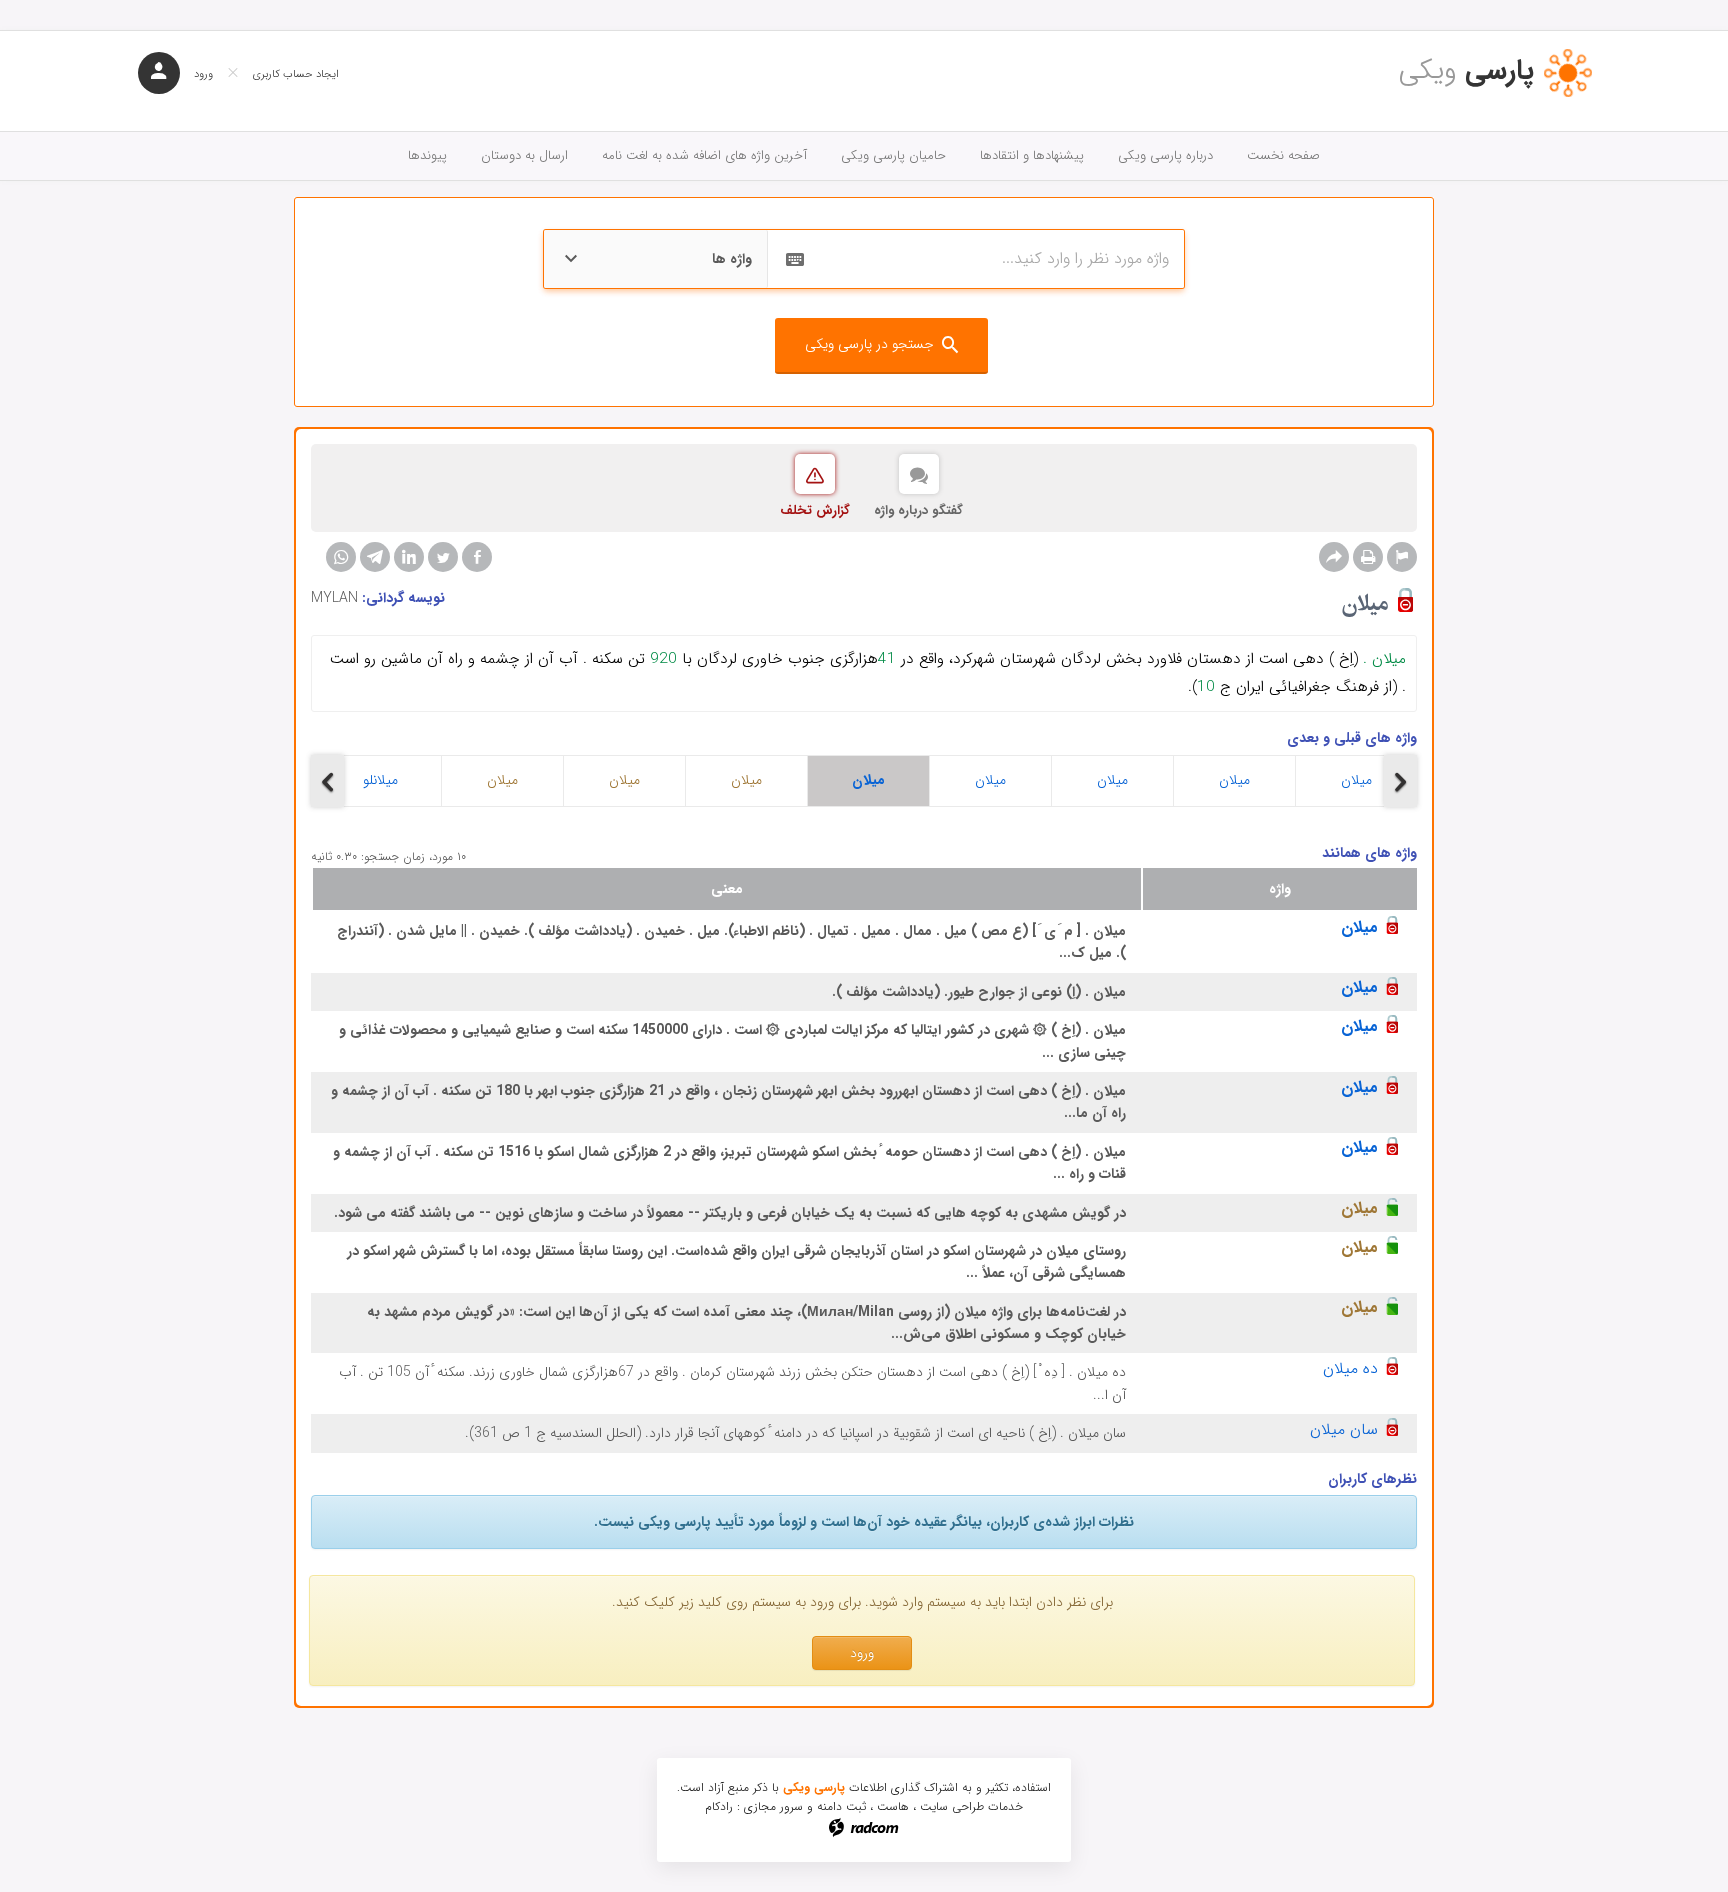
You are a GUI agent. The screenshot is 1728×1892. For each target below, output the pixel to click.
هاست (893, 1806)
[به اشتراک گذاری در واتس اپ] (341, 557)
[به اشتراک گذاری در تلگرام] (375, 557)
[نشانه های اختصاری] (1402, 557)
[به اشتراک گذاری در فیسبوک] (477, 557)
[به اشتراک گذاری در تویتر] (443, 557)
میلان (502, 780)
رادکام (719, 1806)
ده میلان (1350, 1368)
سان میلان (1344, 1429)
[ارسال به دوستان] (1334, 557)
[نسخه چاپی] (1368, 557)
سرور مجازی (773, 1806)
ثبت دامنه (841, 1806)
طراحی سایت (952, 1806)
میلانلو (380, 780)
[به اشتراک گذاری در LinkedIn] (409, 557)
